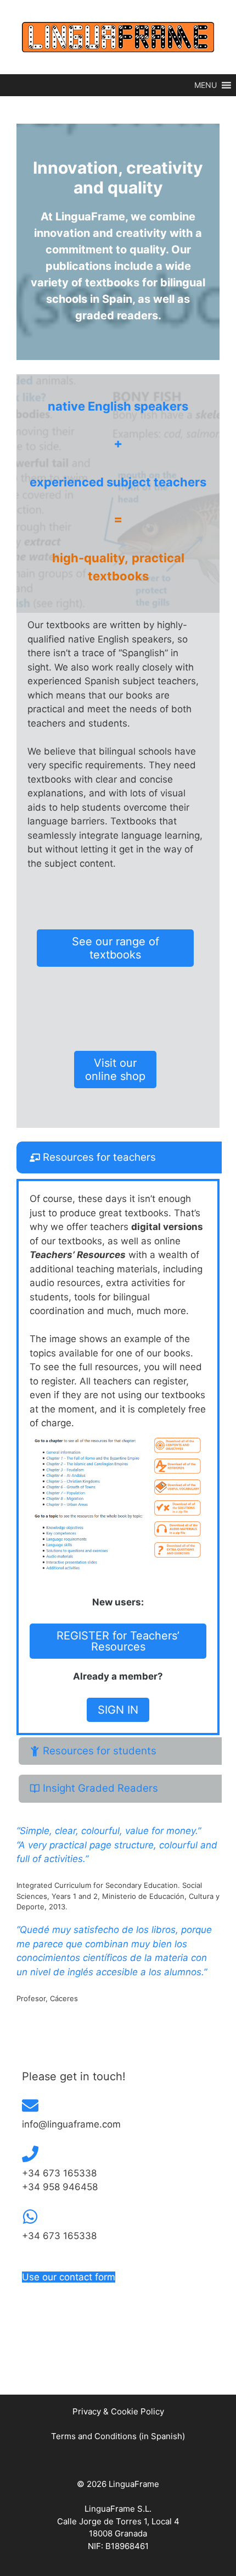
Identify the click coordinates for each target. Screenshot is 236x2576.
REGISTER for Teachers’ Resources (118, 1641)
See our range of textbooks (116, 948)
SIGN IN (118, 1710)
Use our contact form (69, 2277)
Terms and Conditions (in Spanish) (118, 2436)
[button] (206, 85)
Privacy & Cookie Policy (118, 2411)
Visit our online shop (115, 1070)
